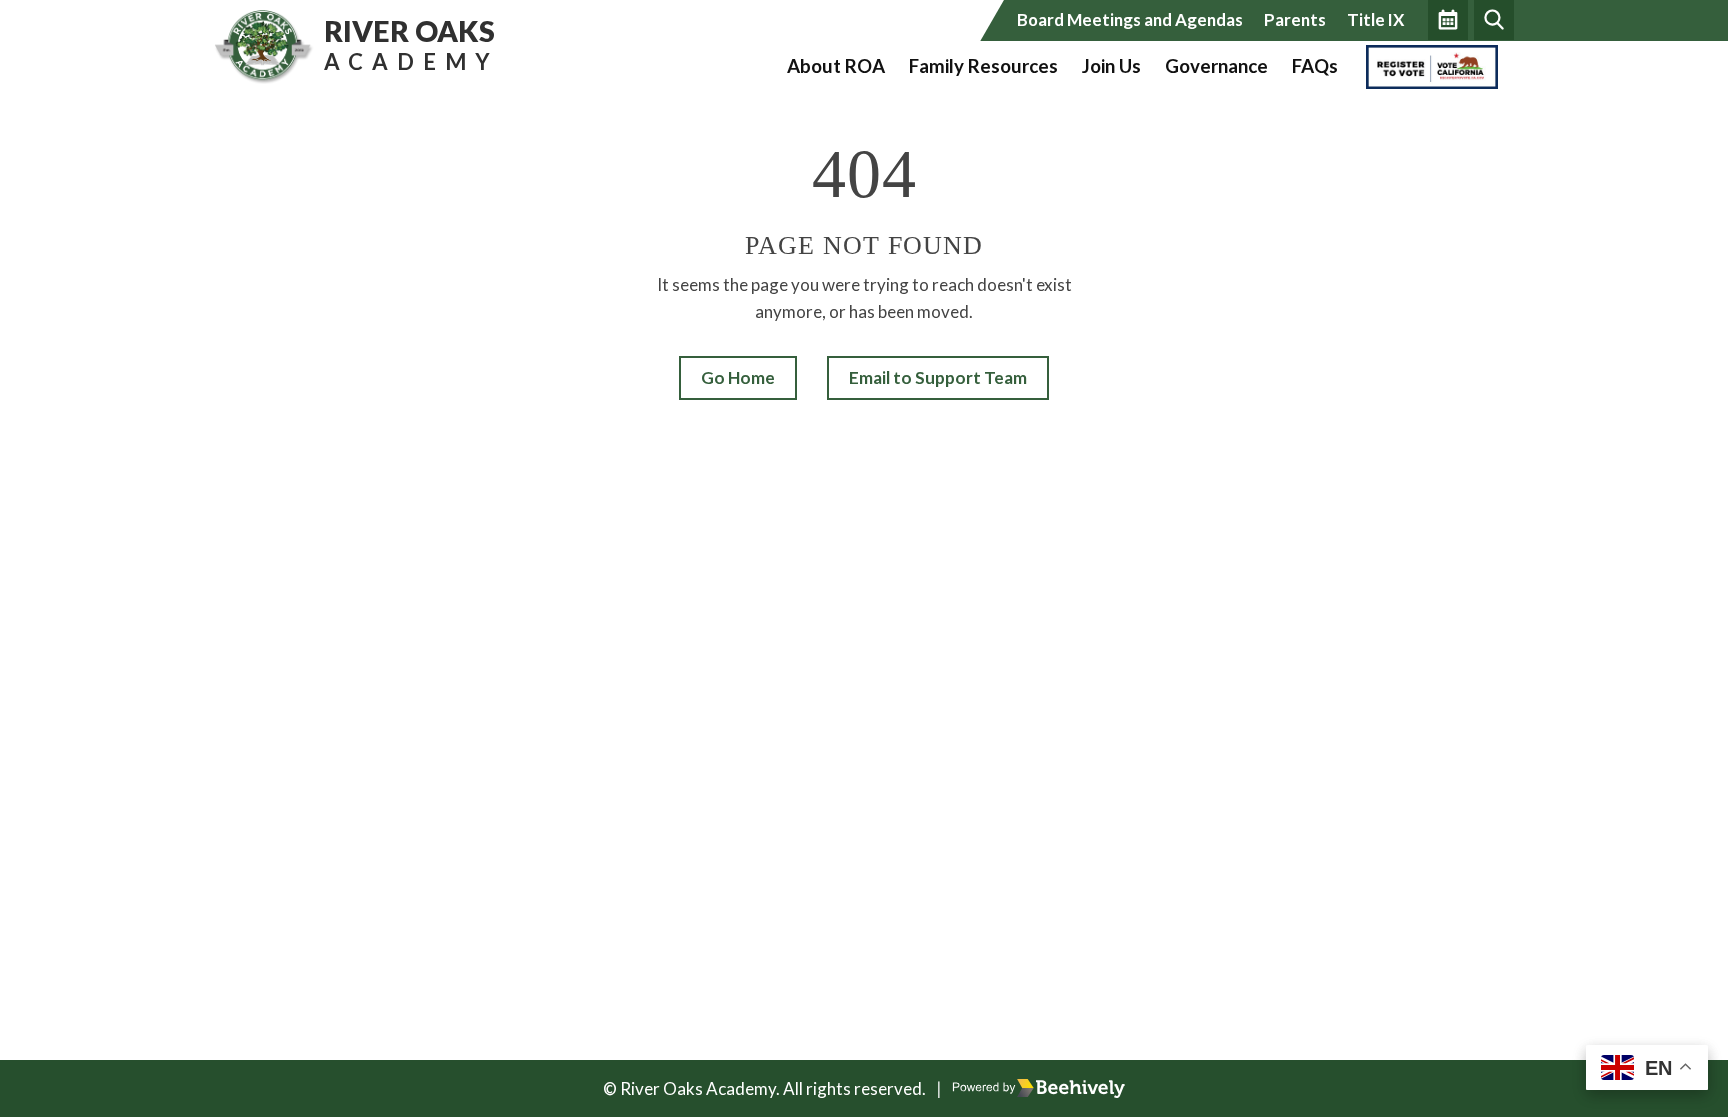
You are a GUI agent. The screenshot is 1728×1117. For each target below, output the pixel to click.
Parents (1295, 19)
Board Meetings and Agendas (1130, 19)
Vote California (1426, 66)
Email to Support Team (938, 377)
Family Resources (983, 66)
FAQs (1315, 66)
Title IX (1375, 19)
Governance (1216, 66)
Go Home (738, 377)
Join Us (1111, 66)
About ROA (836, 66)
